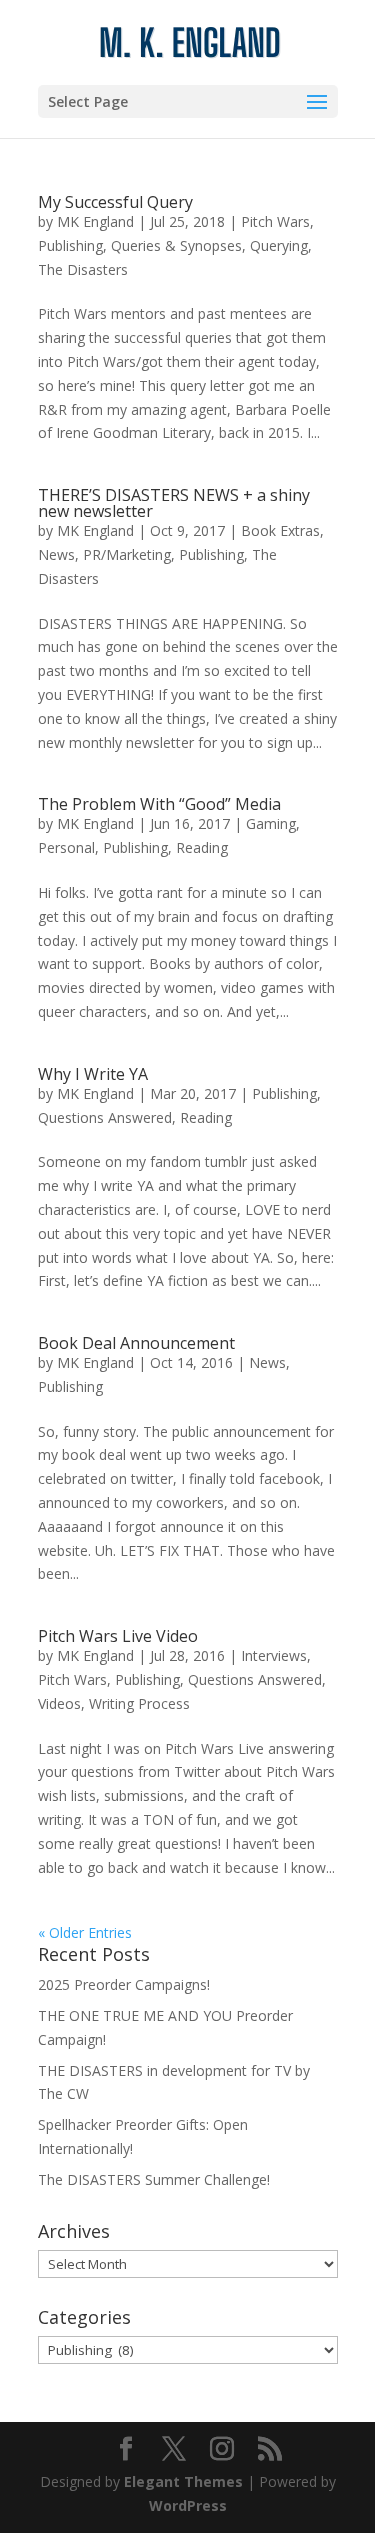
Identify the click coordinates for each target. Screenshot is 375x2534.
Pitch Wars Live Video (118, 1636)
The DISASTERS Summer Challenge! (154, 2179)
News (56, 554)
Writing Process (139, 1703)
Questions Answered (105, 1117)
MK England (95, 221)
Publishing (70, 245)
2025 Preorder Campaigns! (124, 1984)
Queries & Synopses (176, 245)
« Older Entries (85, 1932)
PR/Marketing (127, 554)
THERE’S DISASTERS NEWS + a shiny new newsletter (174, 503)
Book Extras (280, 530)
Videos (59, 1703)
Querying (279, 245)
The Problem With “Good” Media (159, 804)
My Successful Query (115, 202)
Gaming (271, 823)
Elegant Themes (183, 2481)
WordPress (188, 2505)
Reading (202, 847)
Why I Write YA (93, 1074)
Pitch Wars (275, 221)
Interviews (274, 1655)
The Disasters (83, 269)
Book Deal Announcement (136, 1343)
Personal (66, 847)
